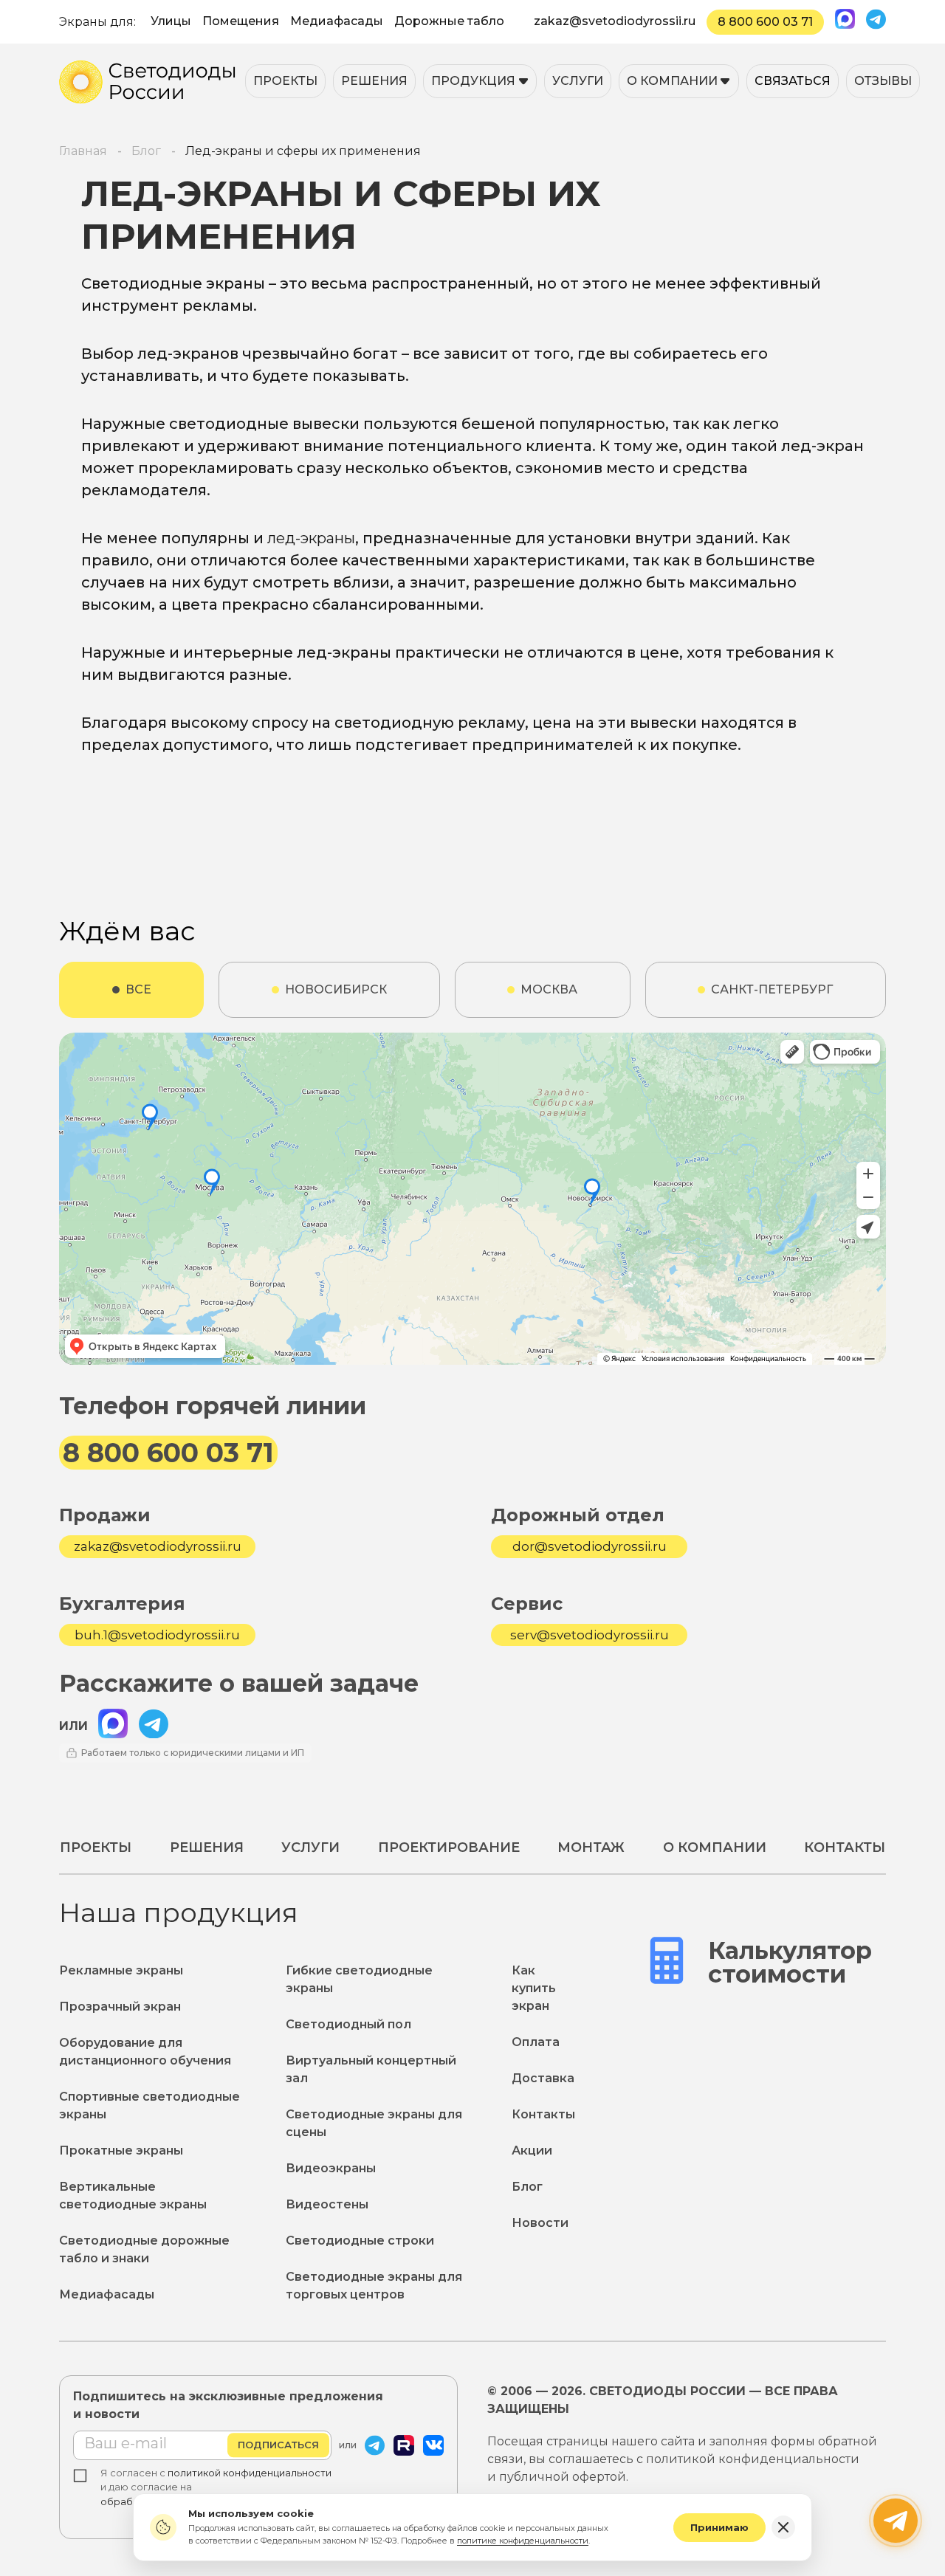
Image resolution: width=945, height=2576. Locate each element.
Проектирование (449, 1847)
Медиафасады (337, 21)
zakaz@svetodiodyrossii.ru (615, 21)
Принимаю (719, 2527)
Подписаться (278, 2445)
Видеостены (327, 2204)
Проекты (285, 81)
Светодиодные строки (360, 2241)
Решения (374, 81)
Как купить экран (534, 1988)
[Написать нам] (896, 2521)
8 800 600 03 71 (765, 22)
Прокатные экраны (121, 2150)
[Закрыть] (783, 2527)
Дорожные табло (449, 21)
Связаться (793, 81)
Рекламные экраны (121, 1970)
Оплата (536, 2042)
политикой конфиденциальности (250, 2473)
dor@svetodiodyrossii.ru (590, 1546)
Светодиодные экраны (173, 283)
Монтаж (591, 1847)
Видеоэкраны (331, 2168)
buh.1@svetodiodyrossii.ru (157, 1635)
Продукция (473, 81)
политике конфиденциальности (523, 2541)
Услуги (578, 81)
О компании (672, 81)
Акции (532, 2150)
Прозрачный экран (120, 2007)
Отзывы (883, 81)
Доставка (543, 2078)
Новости (540, 2223)
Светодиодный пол (348, 2024)
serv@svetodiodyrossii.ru (590, 1635)
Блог (527, 2187)
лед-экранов (188, 354)
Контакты (845, 1847)
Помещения (241, 21)
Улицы (171, 21)
